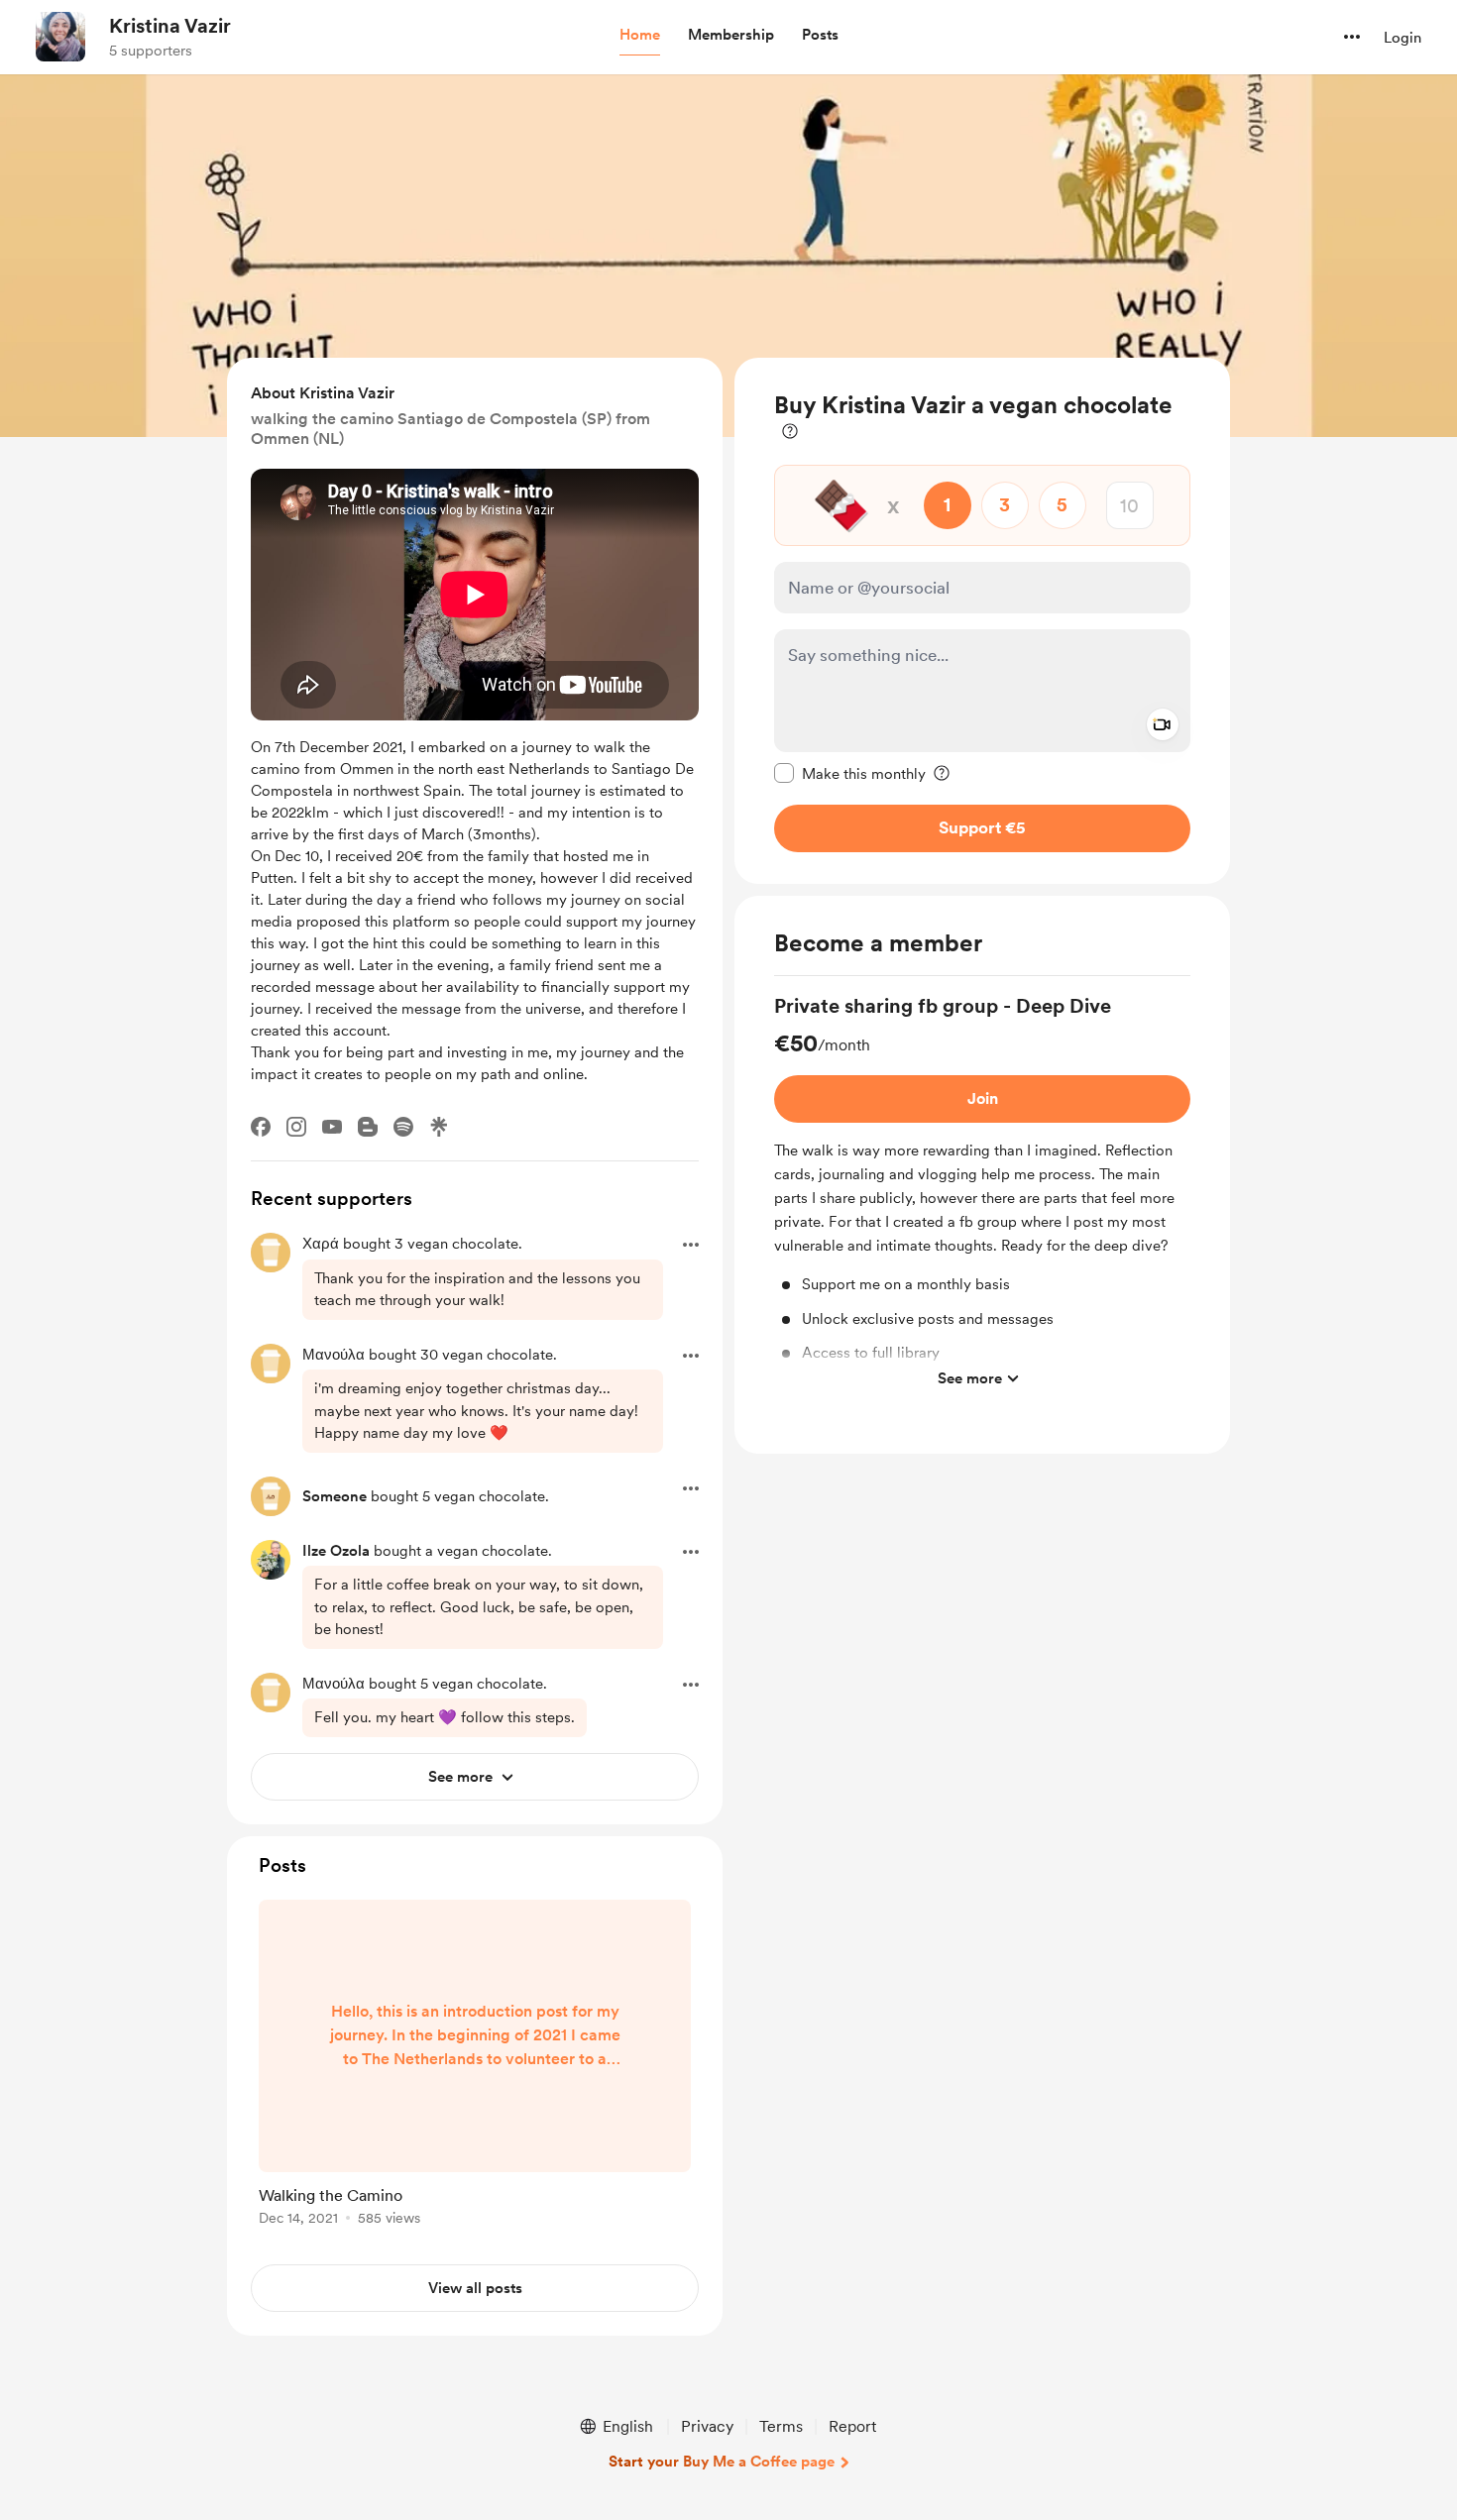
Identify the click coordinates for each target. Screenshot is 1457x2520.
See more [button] (970, 1378)
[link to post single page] (475, 2066)
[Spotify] (403, 1127)
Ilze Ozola (336, 1551)
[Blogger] (368, 1127)
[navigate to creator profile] (60, 37)
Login (1402, 38)
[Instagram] (296, 1127)
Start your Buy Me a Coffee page (722, 2462)
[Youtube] (332, 1127)
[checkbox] (850, 773)
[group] (982, 1195)
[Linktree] (439, 1127)
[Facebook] (261, 1127)
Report (852, 2426)
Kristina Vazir (170, 26)
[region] (982, 621)
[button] (640, 36)
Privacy (707, 2426)
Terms (781, 2426)
